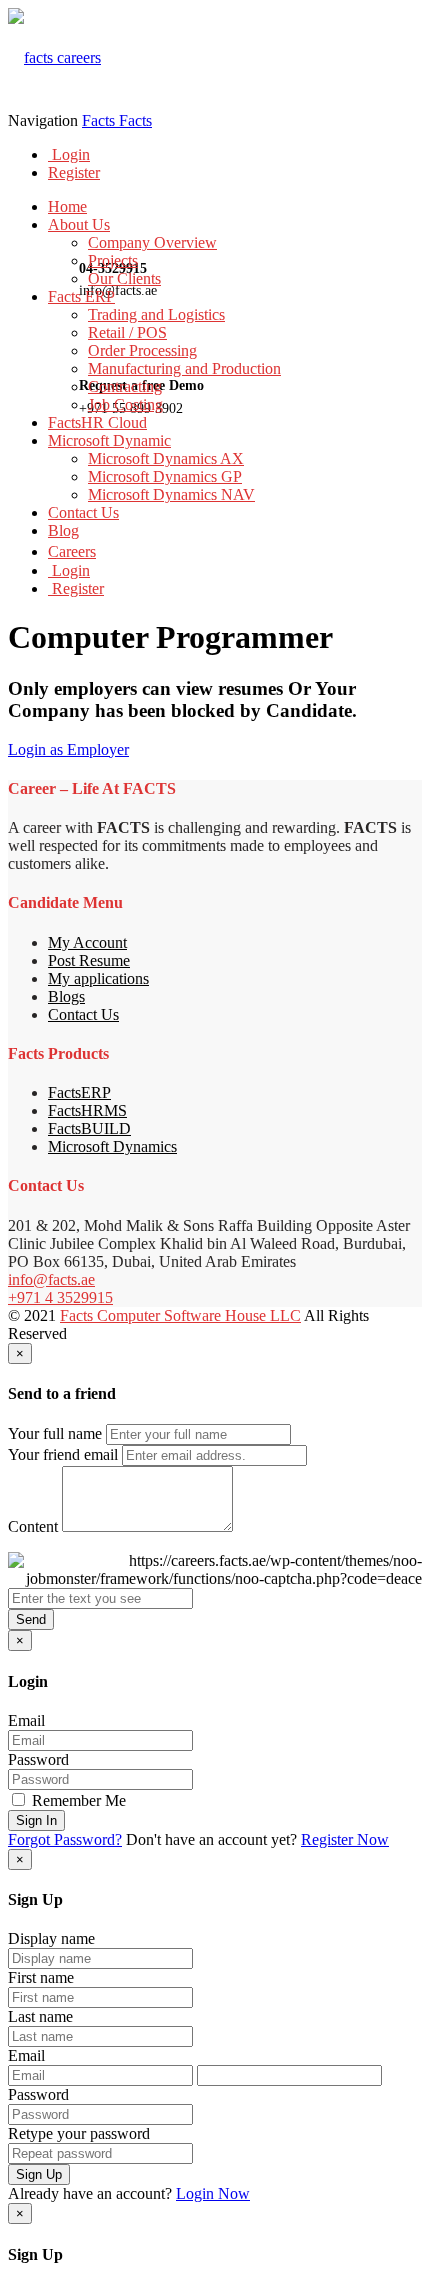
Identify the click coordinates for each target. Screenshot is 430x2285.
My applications (98, 978)
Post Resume (89, 960)
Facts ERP (81, 296)
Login (69, 154)
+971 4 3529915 (60, 1297)
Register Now (345, 1839)
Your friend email (63, 1454)
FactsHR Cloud (97, 422)
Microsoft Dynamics (112, 1146)
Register (74, 172)
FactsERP (79, 1092)
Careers (72, 551)
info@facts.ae (51, 1279)
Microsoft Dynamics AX (166, 458)
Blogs (66, 996)
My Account (87, 942)
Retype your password (79, 2133)
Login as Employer (68, 749)
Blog (63, 530)
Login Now (213, 2193)
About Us (79, 224)
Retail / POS (127, 332)
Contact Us (83, 512)
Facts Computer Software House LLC (180, 1315)
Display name (51, 1938)
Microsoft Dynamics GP (165, 476)
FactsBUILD (89, 1128)
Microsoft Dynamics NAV (171, 494)
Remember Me (77, 1800)
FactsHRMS (87, 1110)
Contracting (125, 386)
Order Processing (142, 350)
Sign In (36, 1820)
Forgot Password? (65, 1839)
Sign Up (39, 2174)
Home (67, 206)
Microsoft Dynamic (109, 440)
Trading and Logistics (156, 314)
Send (31, 1619)
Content (33, 1526)
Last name (40, 2016)
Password (38, 1759)
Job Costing (125, 404)
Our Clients (124, 278)
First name (41, 1977)
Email (26, 1720)
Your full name (55, 1433)
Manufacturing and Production (184, 368)
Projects (113, 260)
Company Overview (152, 242)
